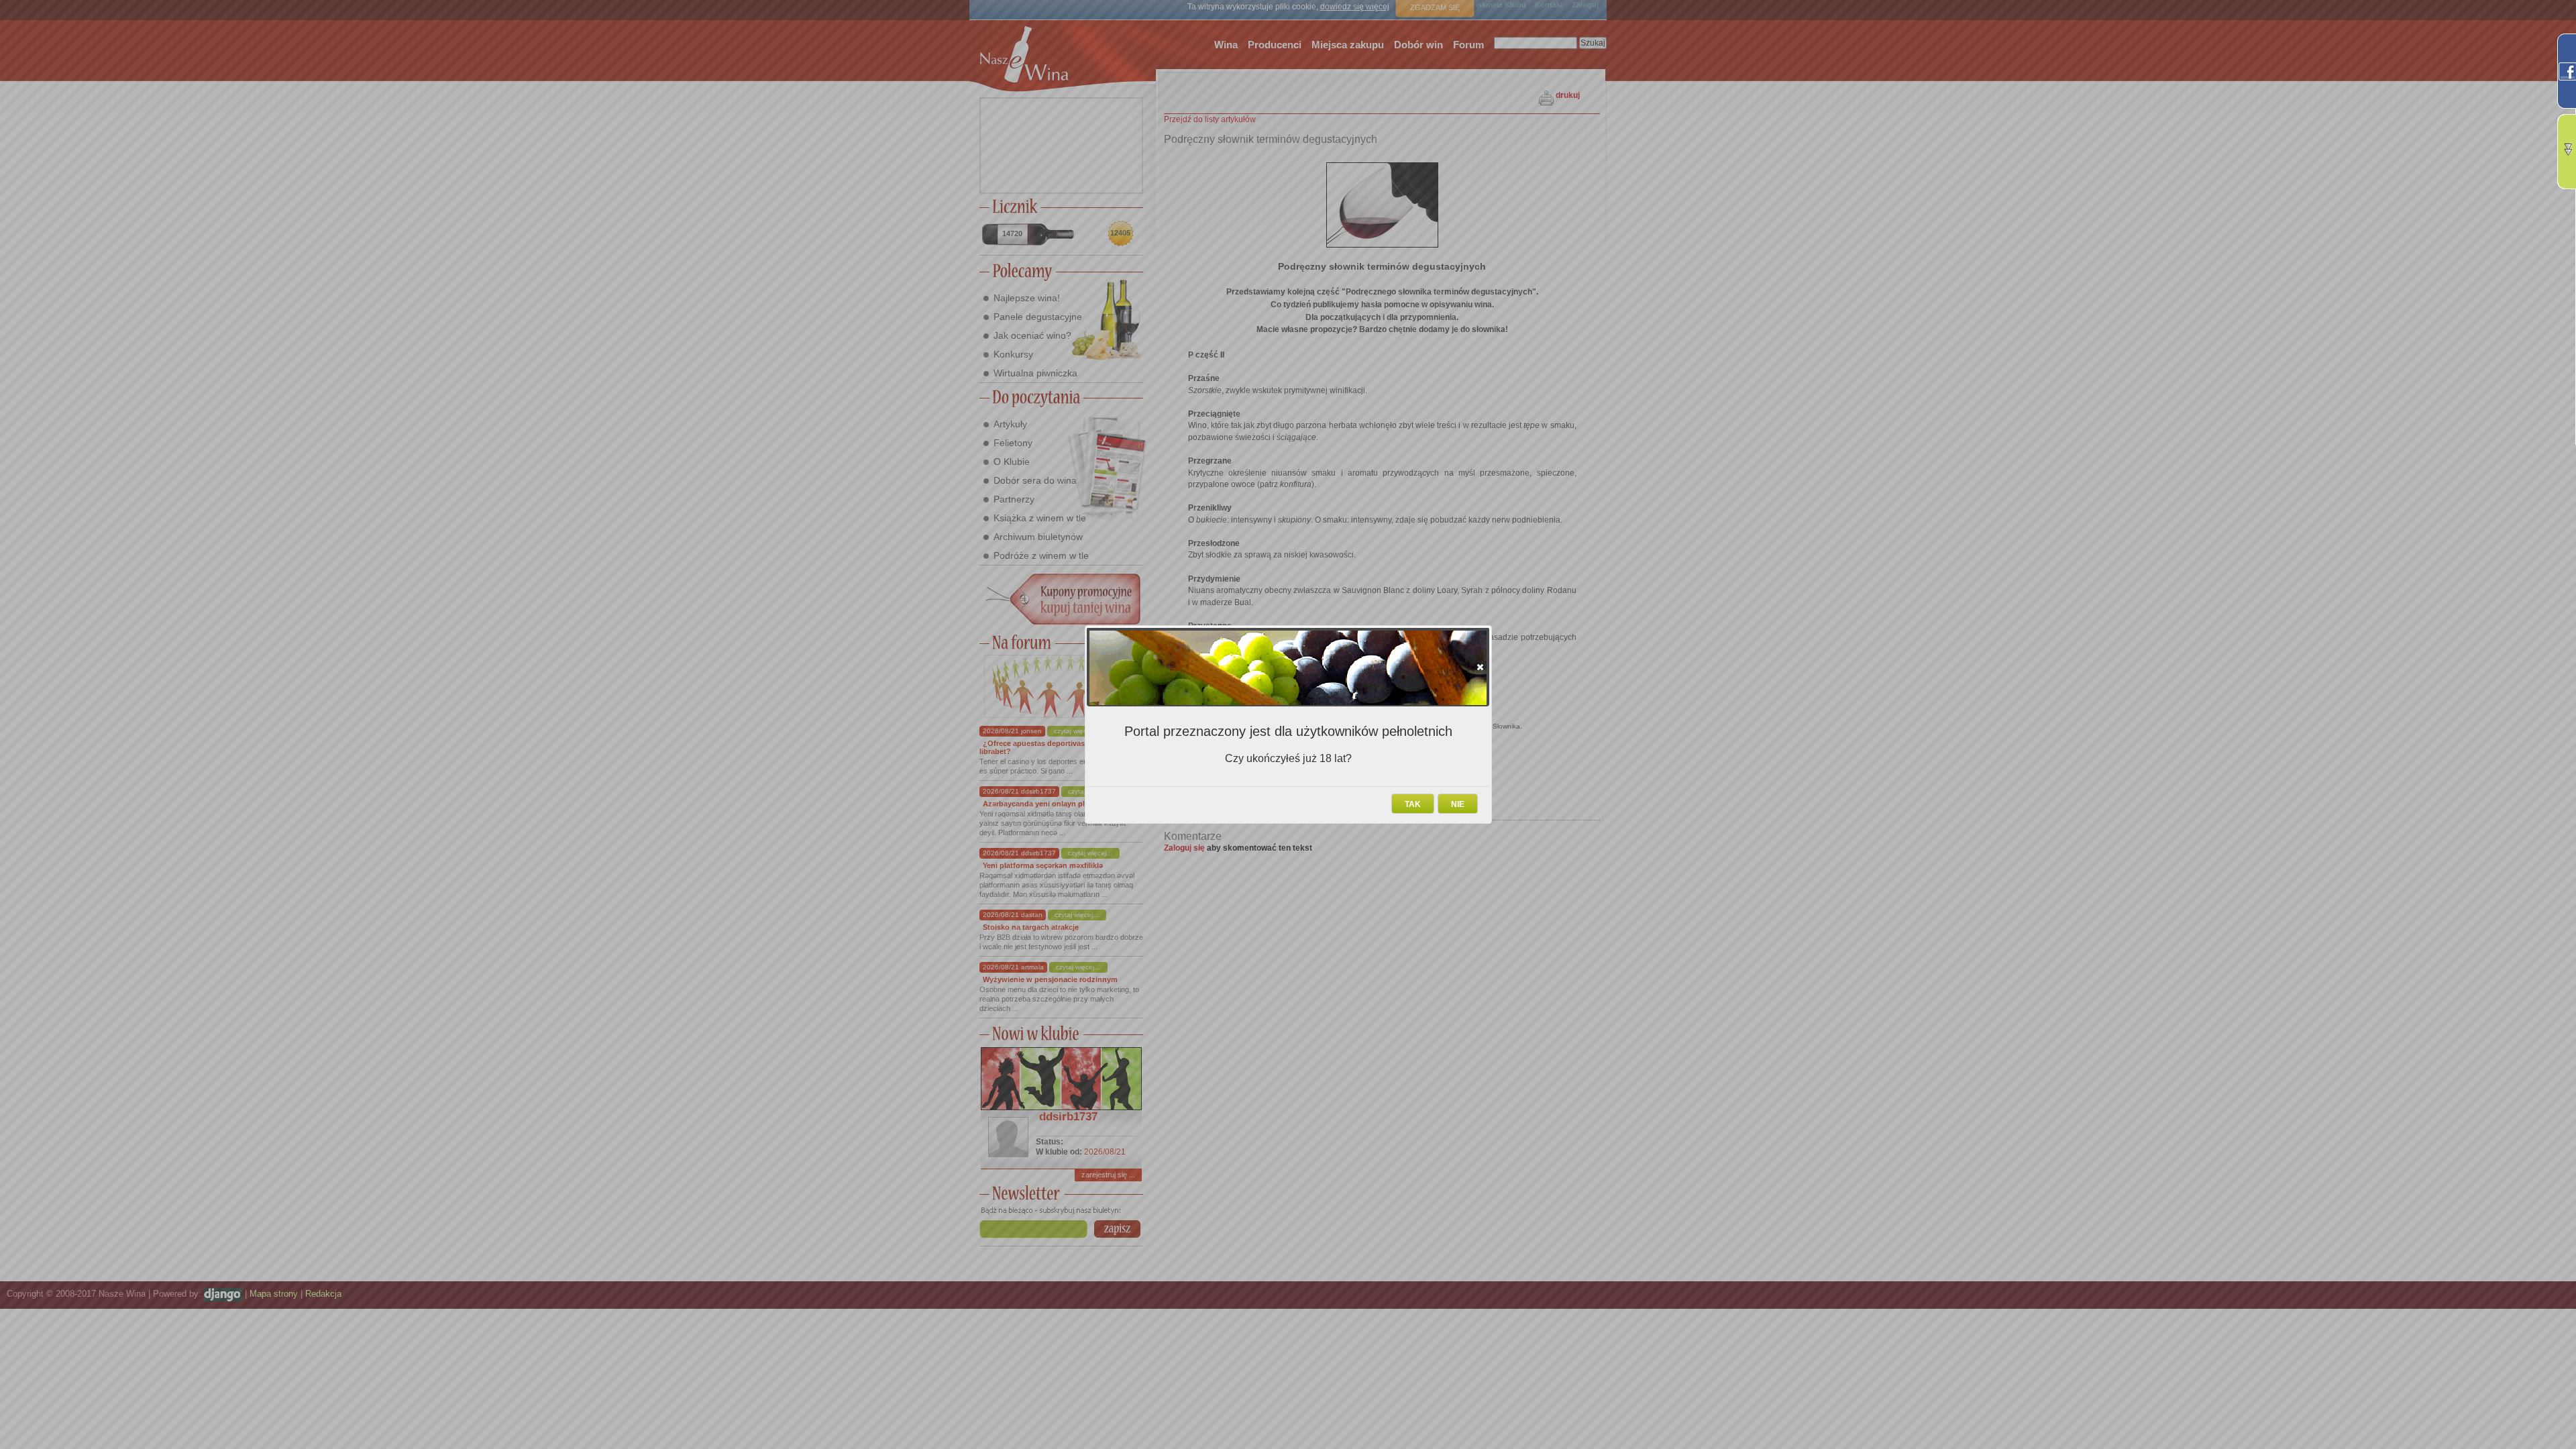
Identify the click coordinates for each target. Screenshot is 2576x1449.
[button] (1480, 667)
